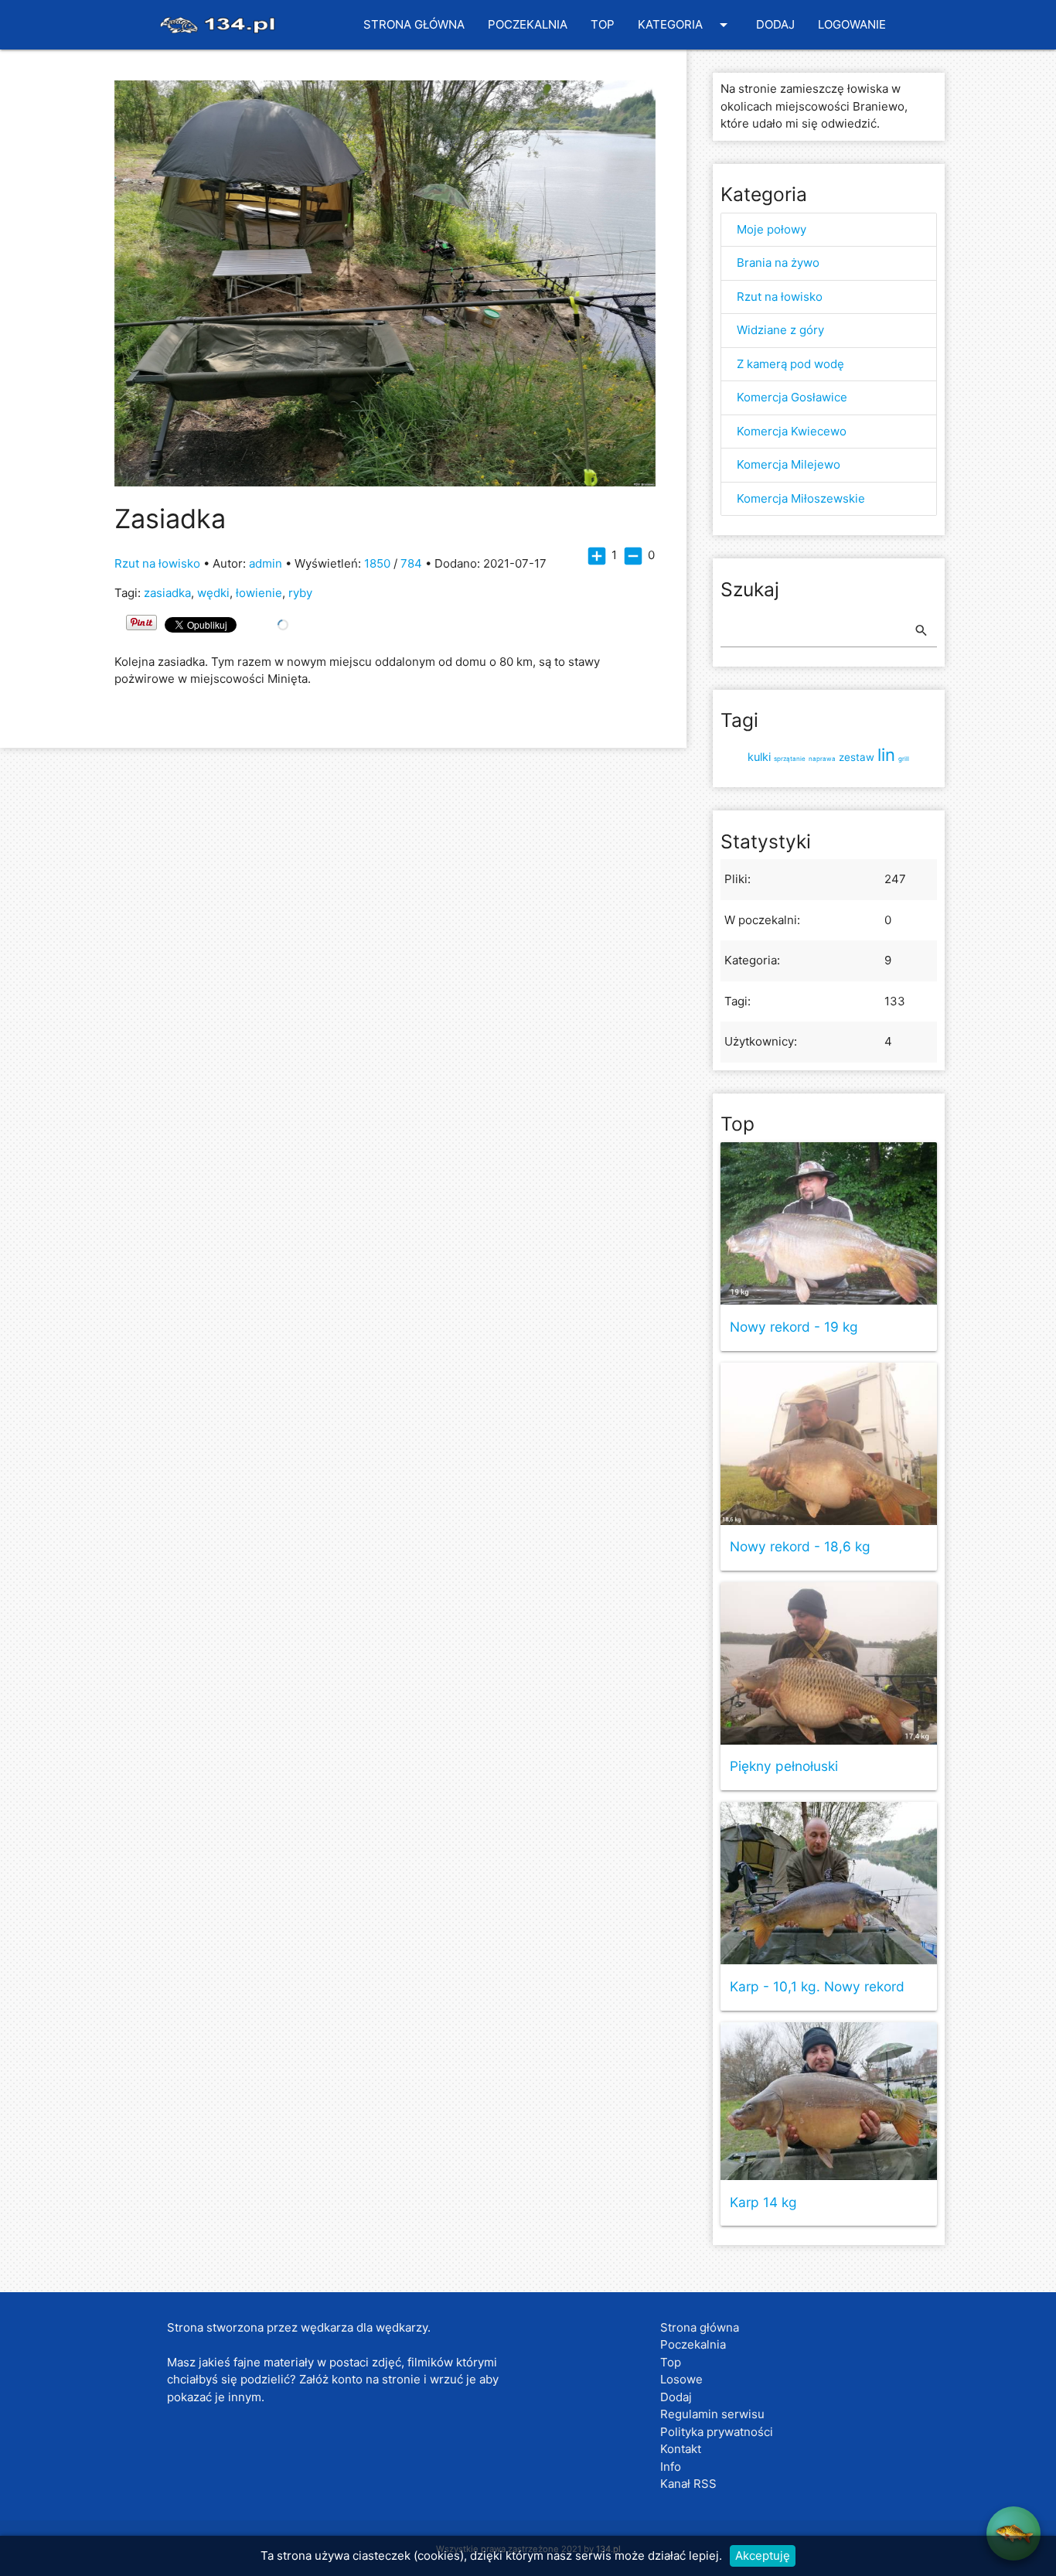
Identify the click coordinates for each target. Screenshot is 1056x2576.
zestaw (857, 757)
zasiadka (167, 593)
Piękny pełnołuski (784, 1767)
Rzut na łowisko (157, 563)
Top (603, 24)
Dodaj (775, 24)
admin (266, 563)
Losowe (681, 2379)
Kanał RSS (688, 2484)
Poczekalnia (528, 24)
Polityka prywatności (717, 2432)
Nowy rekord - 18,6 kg (800, 1547)
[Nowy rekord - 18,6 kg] (829, 1444)
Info (671, 2467)
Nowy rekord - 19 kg (794, 1327)
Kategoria (685, 25)
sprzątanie (790, 759)
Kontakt (681, 2449)
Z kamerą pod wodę (790, 364)
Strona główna (414, 24)
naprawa (822, 759)
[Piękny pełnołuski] (829, 1663)
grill (904, 759)
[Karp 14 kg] (829, 2101)
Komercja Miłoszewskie (801, 498)
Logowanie (852, 24)
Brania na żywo (778, 263)
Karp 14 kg (763, 2203)
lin (886, 755)
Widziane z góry (780, 330)
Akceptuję (763, 2556)
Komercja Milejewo (789, 464)
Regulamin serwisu (712, 2414)
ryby (300, 593)
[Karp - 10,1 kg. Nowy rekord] (829, 1883)
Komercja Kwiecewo (792, 431)
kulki (759, 757)
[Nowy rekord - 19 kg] (829, 1223)
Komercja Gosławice (792, 397)
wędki (213, 593)
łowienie (259, 593)
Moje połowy (772, 229)
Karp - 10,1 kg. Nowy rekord (817, 1987)
